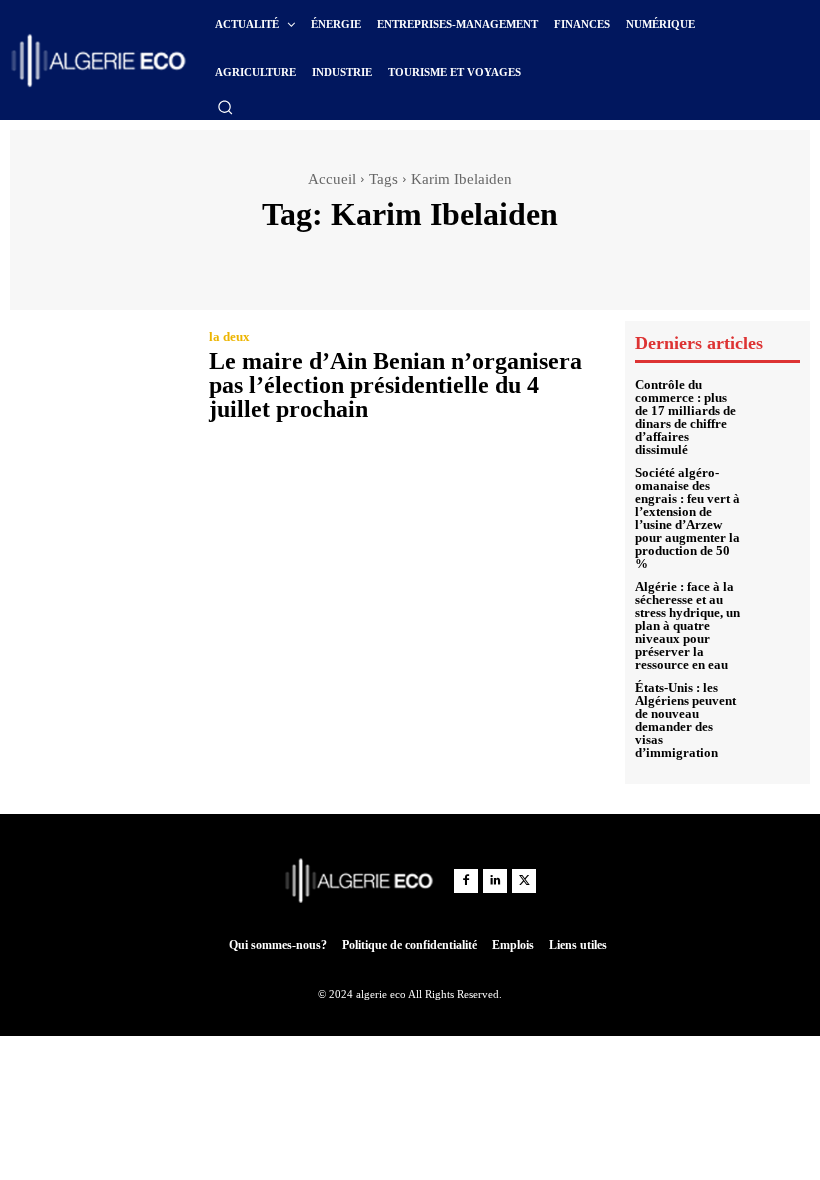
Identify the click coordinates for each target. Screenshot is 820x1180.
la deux (229, 336)
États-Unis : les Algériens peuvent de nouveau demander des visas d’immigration (685, 720)
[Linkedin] (495, 881)
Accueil (332, 179)
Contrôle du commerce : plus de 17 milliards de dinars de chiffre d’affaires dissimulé (685, 417)
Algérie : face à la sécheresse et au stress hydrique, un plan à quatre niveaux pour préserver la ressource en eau (687, 625)
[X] (524, 881)
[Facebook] (466, 881)
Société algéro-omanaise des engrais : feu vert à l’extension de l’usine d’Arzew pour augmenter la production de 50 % (687, 518)
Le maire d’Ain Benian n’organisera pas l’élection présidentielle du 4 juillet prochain (395, 385)
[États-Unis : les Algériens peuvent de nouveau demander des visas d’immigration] (776, 706)
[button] (225, 107)
